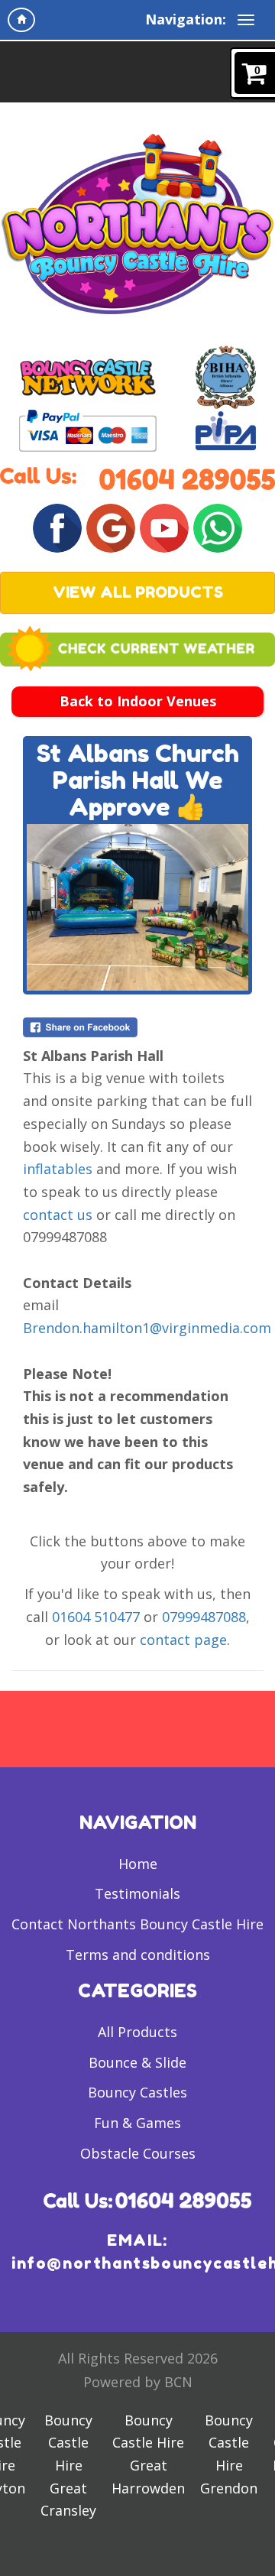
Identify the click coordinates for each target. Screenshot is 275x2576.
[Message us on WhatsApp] (218, 526)
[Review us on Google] (111, 526)
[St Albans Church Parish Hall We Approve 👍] (137, 907)
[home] (21, 20)
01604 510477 (96, 1617)
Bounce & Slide (137, 2062)
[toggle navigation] (246, 20)
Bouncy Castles (137, 2092)
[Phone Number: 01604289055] (187, 478)
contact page (183, 1640)
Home (138, 1864)
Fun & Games (137, 2123)
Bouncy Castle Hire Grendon (229, 2454)
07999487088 (204, 1617)
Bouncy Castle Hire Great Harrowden (148, 2454)
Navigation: (186, 19)
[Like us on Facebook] (57, 526)
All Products (137, 2032)
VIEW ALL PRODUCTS (138, 592)
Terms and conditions (138, 1955)
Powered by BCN (138, 2382)
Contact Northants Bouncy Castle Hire (137, 1924)
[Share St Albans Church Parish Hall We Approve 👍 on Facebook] (137, 1027)
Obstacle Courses (138, 2153)
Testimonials (137, 1893)
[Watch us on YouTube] (164, 526)
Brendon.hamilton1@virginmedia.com (147, 1328)
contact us (58, 1215)
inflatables (58, 1169)
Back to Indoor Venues (138, 701)
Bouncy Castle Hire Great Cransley (68, 2466)
